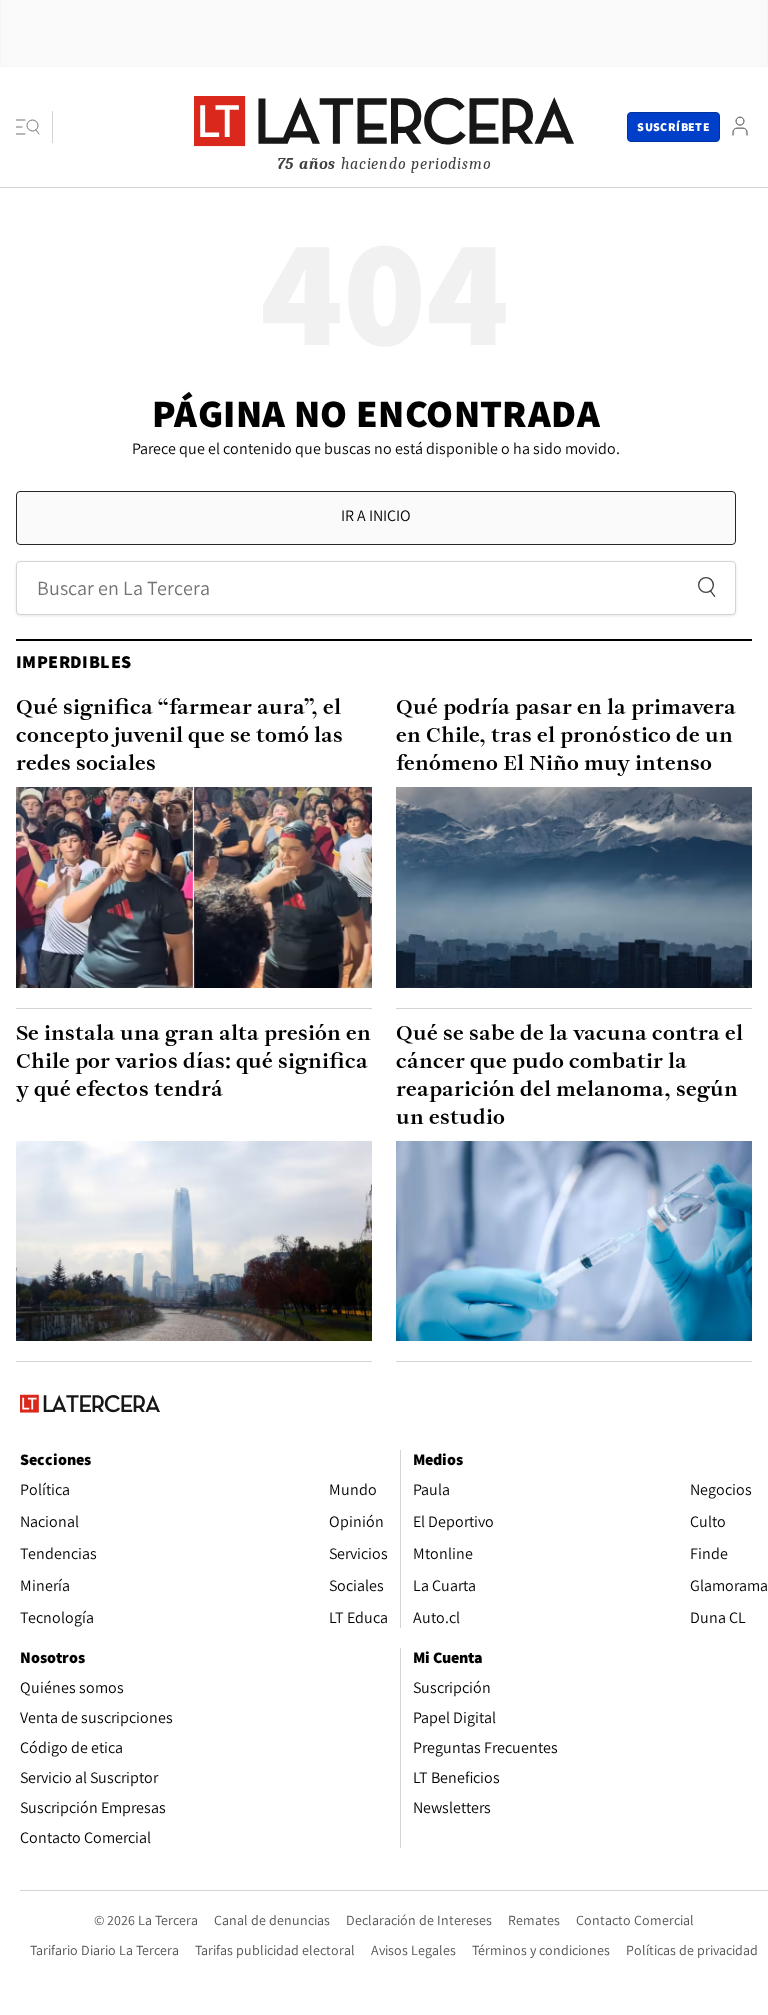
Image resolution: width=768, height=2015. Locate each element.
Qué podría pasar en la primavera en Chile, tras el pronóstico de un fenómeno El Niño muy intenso (566, 736)
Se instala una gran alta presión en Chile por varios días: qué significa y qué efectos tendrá (193, 1062)
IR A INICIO (376, 515)
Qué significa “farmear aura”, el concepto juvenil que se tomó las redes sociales (179, 736)
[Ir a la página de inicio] (384, 126)
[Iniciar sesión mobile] (740, 126)
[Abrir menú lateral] (34, 127)
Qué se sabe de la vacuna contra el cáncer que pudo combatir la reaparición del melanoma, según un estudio (569, 1076)
